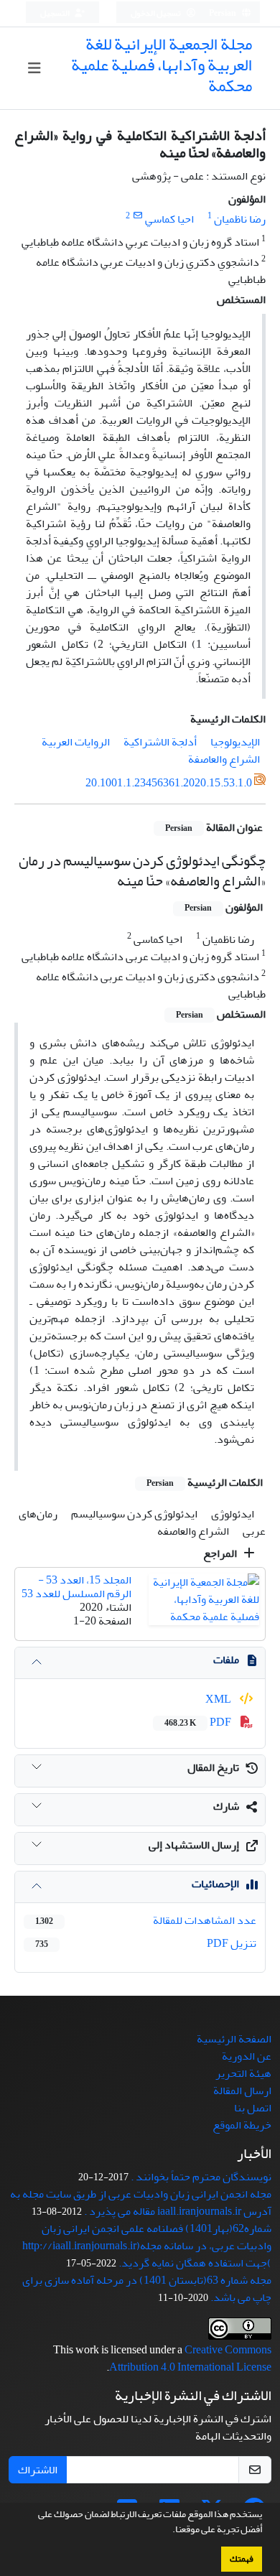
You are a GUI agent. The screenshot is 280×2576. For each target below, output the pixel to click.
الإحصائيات (215, 1884)
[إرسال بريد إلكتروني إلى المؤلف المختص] (137, 216)
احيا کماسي (169, 219)
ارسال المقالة (242, 2091)
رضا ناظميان (240, 219)
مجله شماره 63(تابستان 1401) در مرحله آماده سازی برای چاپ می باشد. (147, 2289)
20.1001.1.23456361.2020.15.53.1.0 (169, 784)
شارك (226, 1806)
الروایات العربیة (76, 742)
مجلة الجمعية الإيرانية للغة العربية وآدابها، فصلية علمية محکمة (162, 65)
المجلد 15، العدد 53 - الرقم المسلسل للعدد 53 (76, 1587)
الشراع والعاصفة (224, 759)
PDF (199, 1722)
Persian (223, 13)
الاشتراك (38, 2470)
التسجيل (56, 13)
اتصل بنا (253, 2108)
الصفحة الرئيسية (234, 2039)
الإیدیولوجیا (235, 742)
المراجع (221, 1553)
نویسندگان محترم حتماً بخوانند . (201, 2177)
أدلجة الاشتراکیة (160, 742)
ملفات (226, 1660)
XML (219, 1699)
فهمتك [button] (242, 2559)
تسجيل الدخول (157, 13)
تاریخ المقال (213, 1767)
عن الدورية (247, 2056)
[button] (169, 2531)
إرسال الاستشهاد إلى (194, 1845)
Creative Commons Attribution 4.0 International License (190, 2358)
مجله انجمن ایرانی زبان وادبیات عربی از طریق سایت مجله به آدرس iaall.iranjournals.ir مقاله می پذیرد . (141, 2203)
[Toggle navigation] (34, 69)
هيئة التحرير (243, 2073)
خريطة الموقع (242, 2125)
